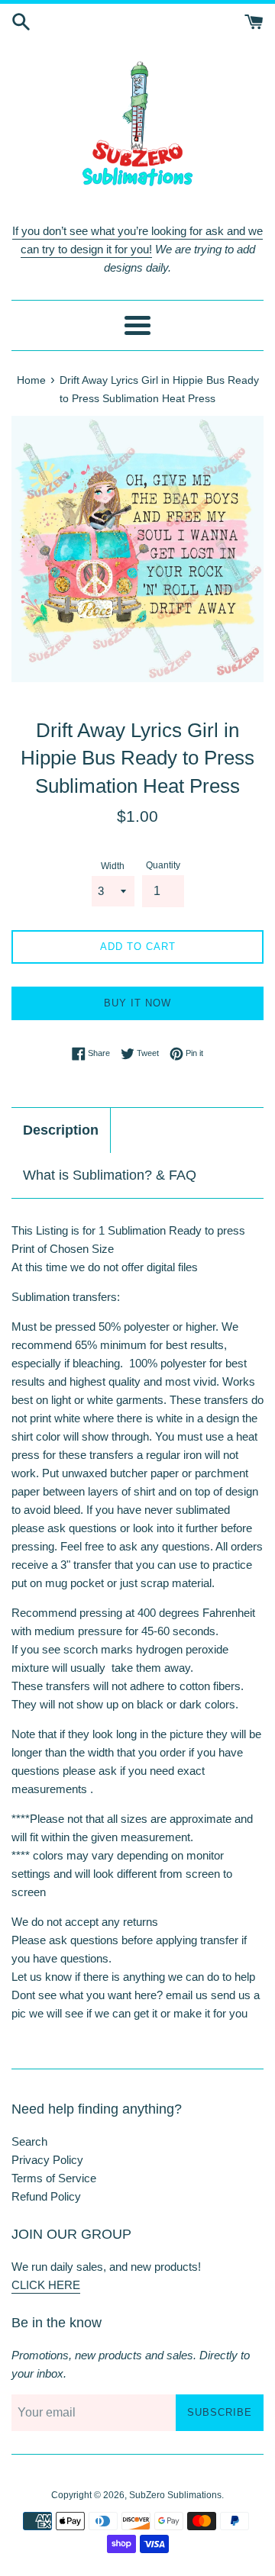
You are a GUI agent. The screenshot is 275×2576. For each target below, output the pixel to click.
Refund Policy (46, 2196)
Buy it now (137, 1003)
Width (113, 866)
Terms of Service (54, 2178)
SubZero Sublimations (175, 2495)
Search (29, 2141)
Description (61, 1130)
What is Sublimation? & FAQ (110, 1175)
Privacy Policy (47, 2160)
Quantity (163, 865)
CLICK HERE (46, 2285)
